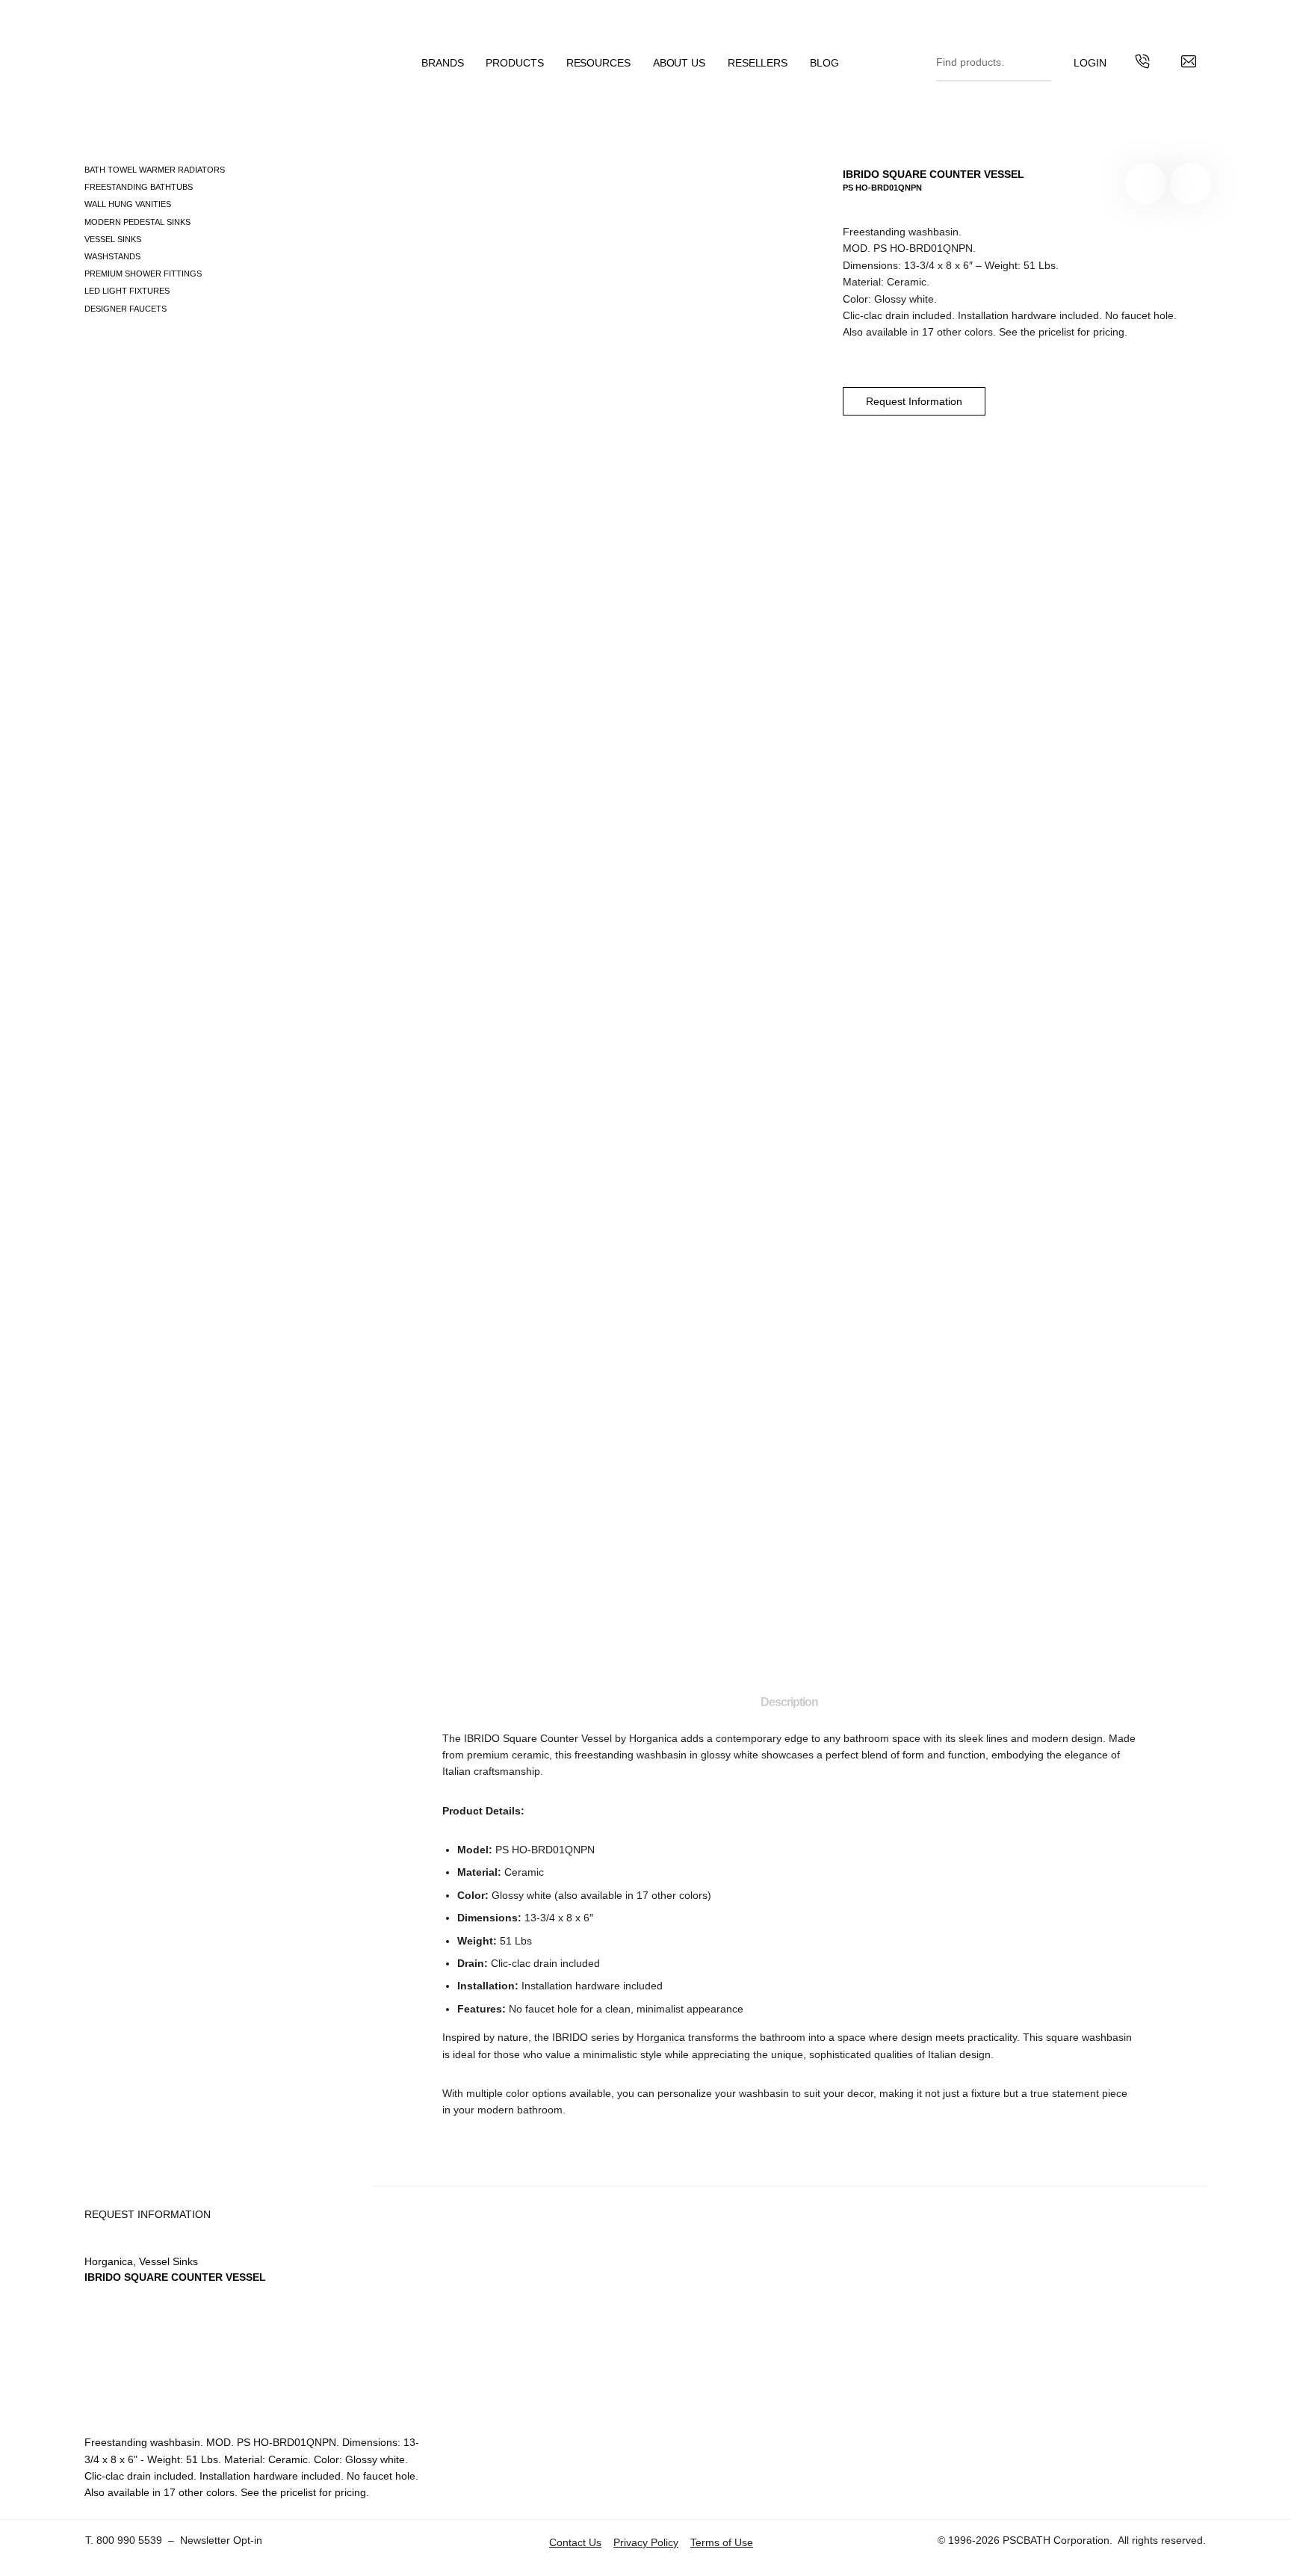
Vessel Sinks (113, 239)
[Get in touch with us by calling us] (1142, 64)
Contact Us (575, 2542)
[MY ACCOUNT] (1090, 63)
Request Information (914, 401)
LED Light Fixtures (127, 291)
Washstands (112, 256)
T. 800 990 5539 (124, 2540)
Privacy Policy (646, 2542)
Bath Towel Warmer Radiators (155, 170)
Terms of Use (722, 2542)
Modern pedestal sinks (137, 222)
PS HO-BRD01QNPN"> (1191, 183)
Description (789, 1702)
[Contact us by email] (1189, 64)
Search (1036, 59)
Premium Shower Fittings (143, 274)
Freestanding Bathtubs (139, 187)
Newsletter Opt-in (221, 2540)
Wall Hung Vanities (128, 204)
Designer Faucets (126, 309)
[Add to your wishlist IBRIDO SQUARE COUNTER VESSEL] (1146, 183)
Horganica (653, 1738)
